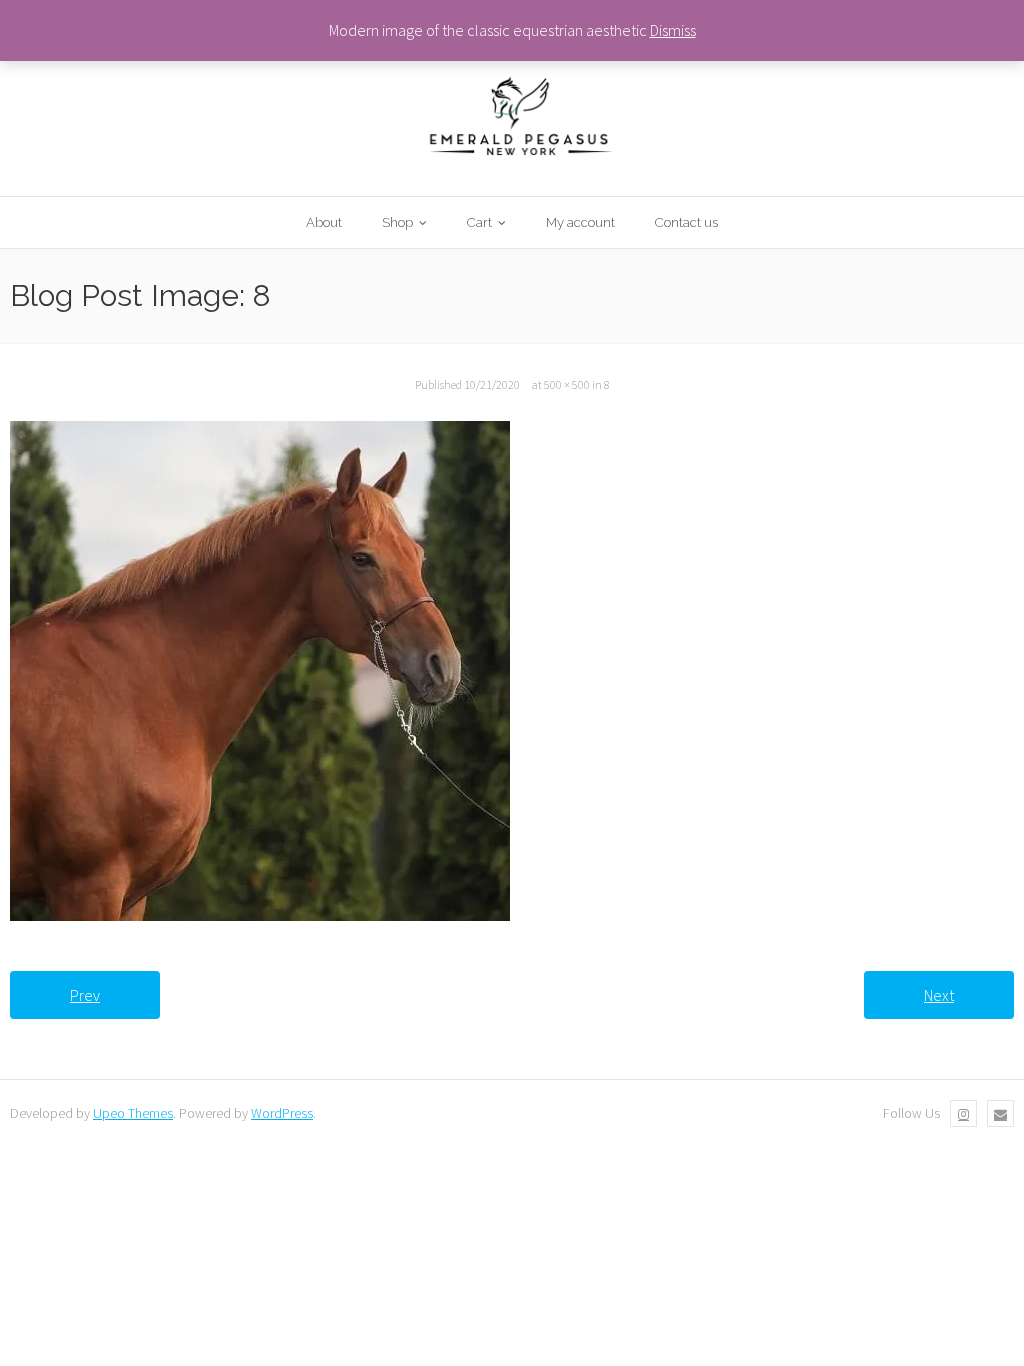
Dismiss (673, 30)
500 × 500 (567, 384)
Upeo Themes (133, 1113)
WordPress (282, 1113)
